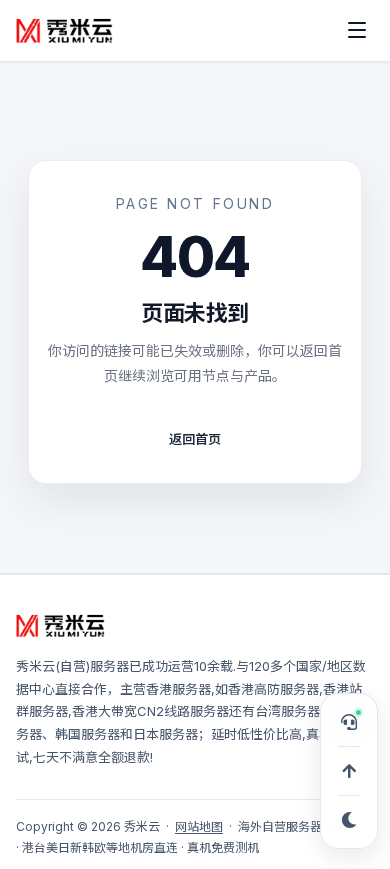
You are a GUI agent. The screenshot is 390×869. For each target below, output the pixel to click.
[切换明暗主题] (349, 820)
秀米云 (35, 666)
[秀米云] (65, 30)
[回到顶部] (349, 771)
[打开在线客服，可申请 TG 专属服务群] (349, 722)
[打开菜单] (357, 30)
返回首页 (195, 439)
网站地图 (199, 826)
